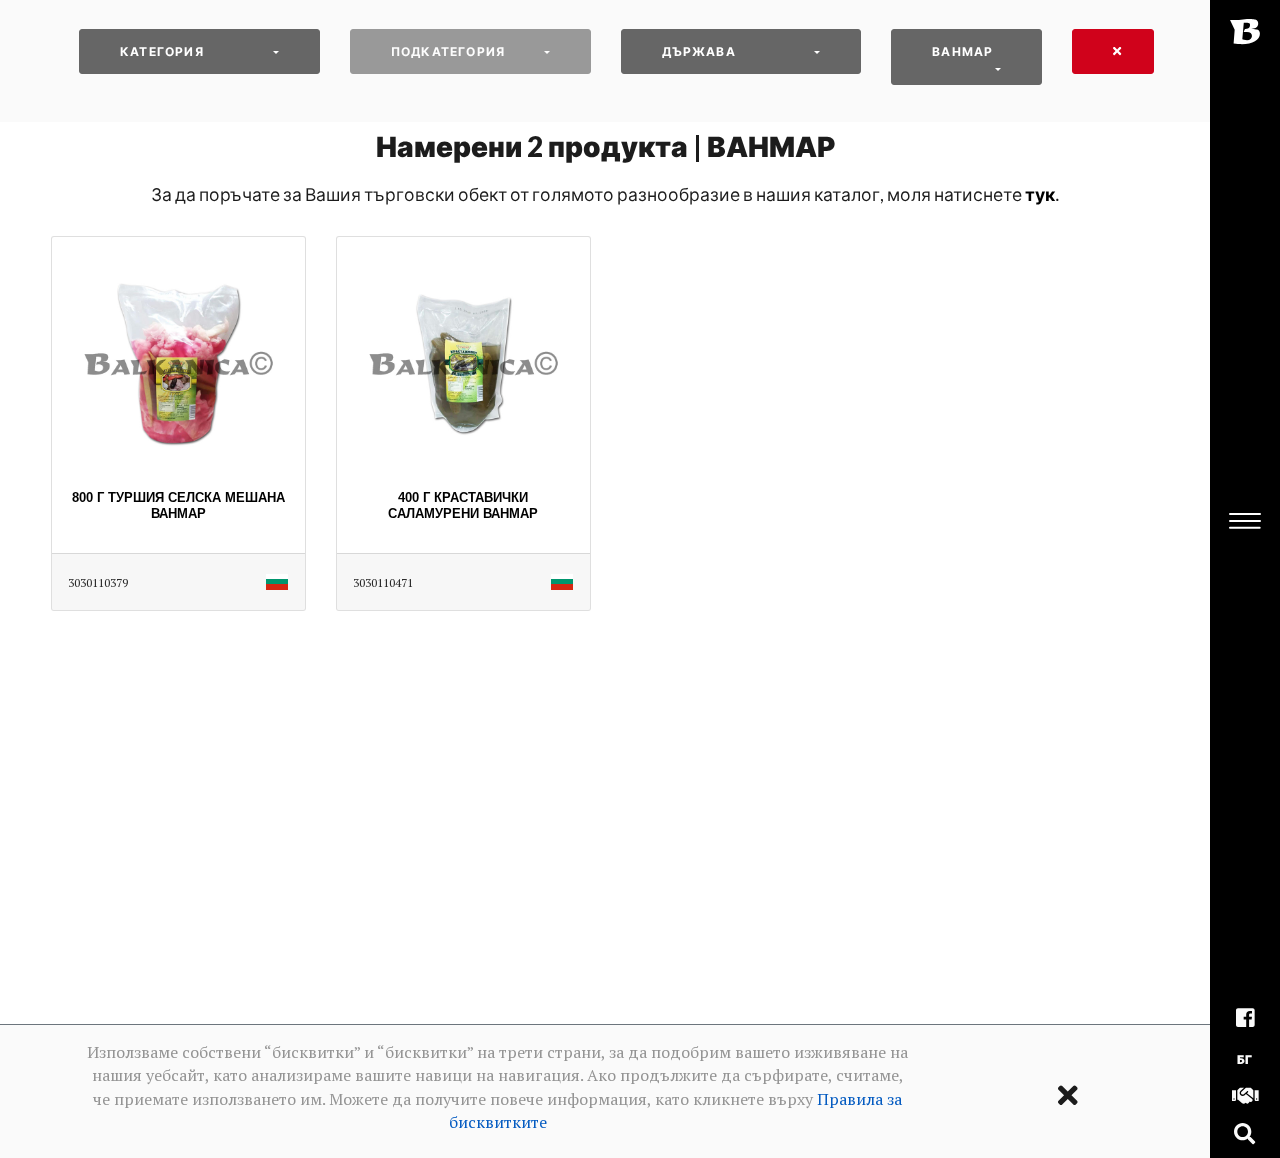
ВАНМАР (962, 51)
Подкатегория (448, 51)
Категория (162, 51)
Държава (699, 51)
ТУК (1040, 194)
